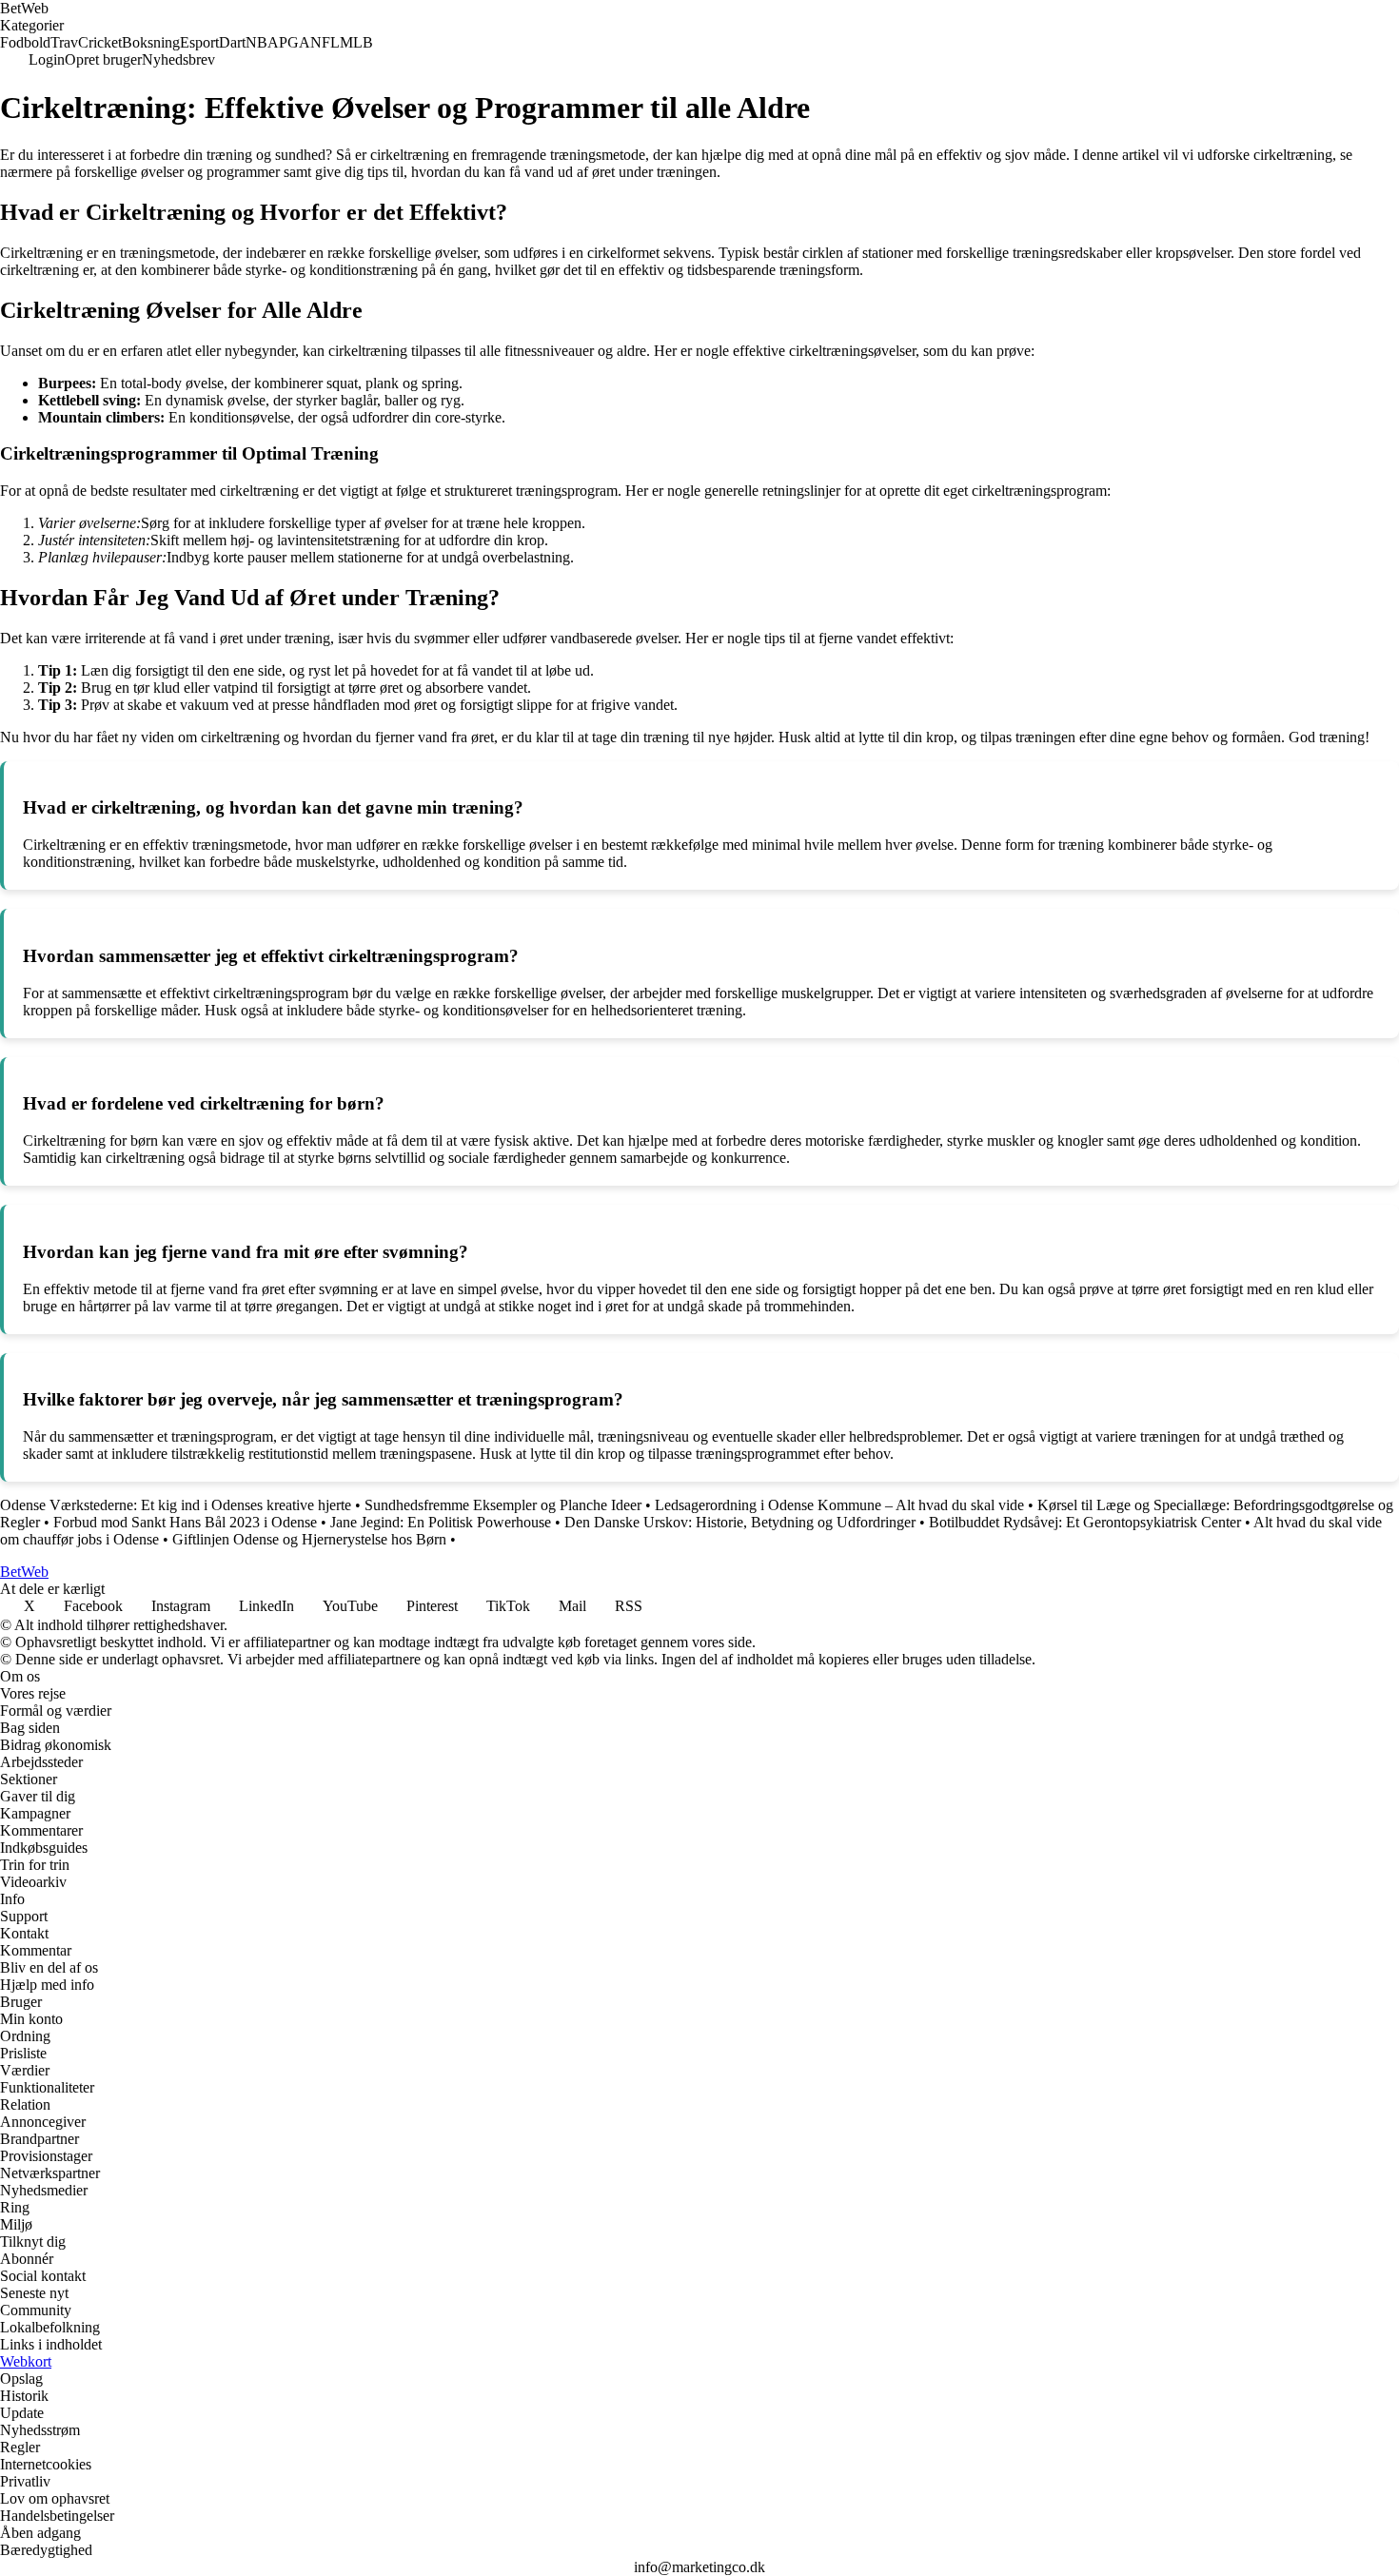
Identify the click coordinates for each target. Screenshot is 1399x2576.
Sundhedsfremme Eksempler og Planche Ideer (503, 1505)
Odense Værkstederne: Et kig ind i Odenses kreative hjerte (176, 1505)
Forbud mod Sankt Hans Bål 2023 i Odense (185, 1522)
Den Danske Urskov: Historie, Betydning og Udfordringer (740, 1522)
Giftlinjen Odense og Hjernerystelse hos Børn (309, 1539)
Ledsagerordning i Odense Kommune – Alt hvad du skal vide (839, 1505)
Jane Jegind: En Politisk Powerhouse (441, 1522)
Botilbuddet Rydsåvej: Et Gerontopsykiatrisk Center (1085, 1522)
